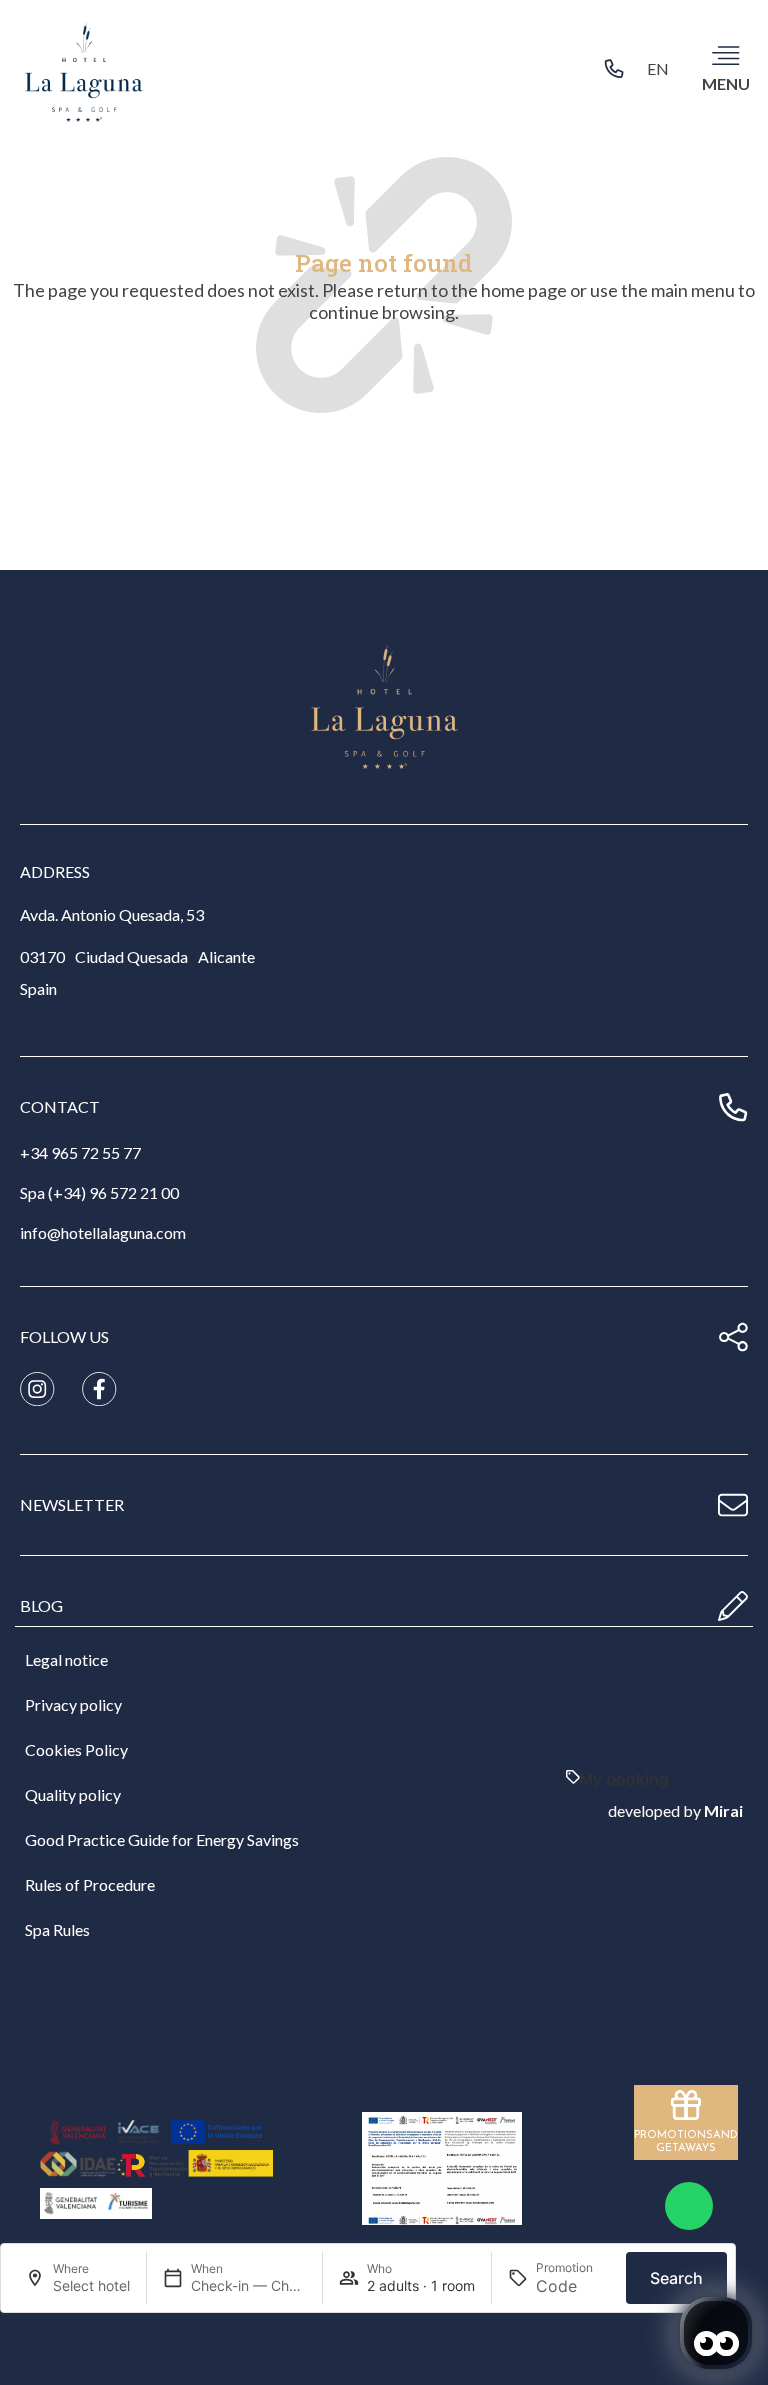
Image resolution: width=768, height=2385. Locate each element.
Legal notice (66, 1659)
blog (41, 1605)
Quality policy (73, 1794)
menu (726, 83)
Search (676, 2278)
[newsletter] (733, 1505)
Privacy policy (73, 1704)
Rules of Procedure (90, 1884)
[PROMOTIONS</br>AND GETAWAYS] (686, 2105)
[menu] (725, 55)
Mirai (723, 1810)
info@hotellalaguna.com (103, 1232)
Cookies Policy (76, 1749)
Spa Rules (57, 1929)
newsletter (72, 1504)
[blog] (733, 1606)
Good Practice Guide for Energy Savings (162, 1839)
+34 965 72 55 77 (80, 1152)
